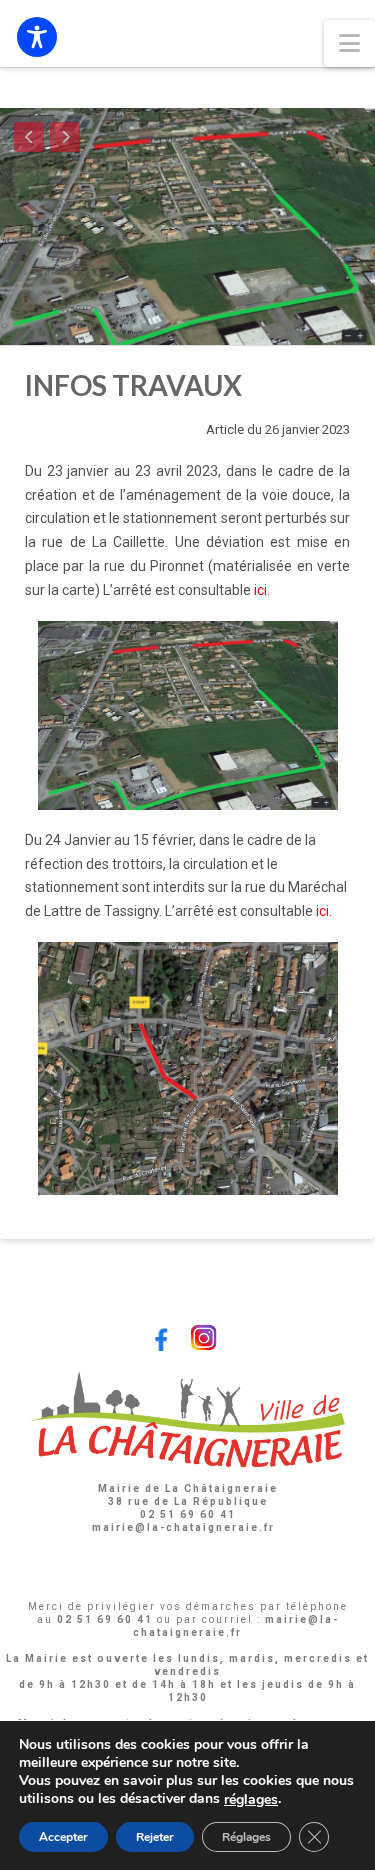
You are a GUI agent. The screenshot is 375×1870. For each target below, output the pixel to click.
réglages (251, 1800)
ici (260, 590)
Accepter (63, 1837)
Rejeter (155, 1837)
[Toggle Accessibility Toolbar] (37, 37)
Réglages (246, 1837)
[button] (349, 43)
